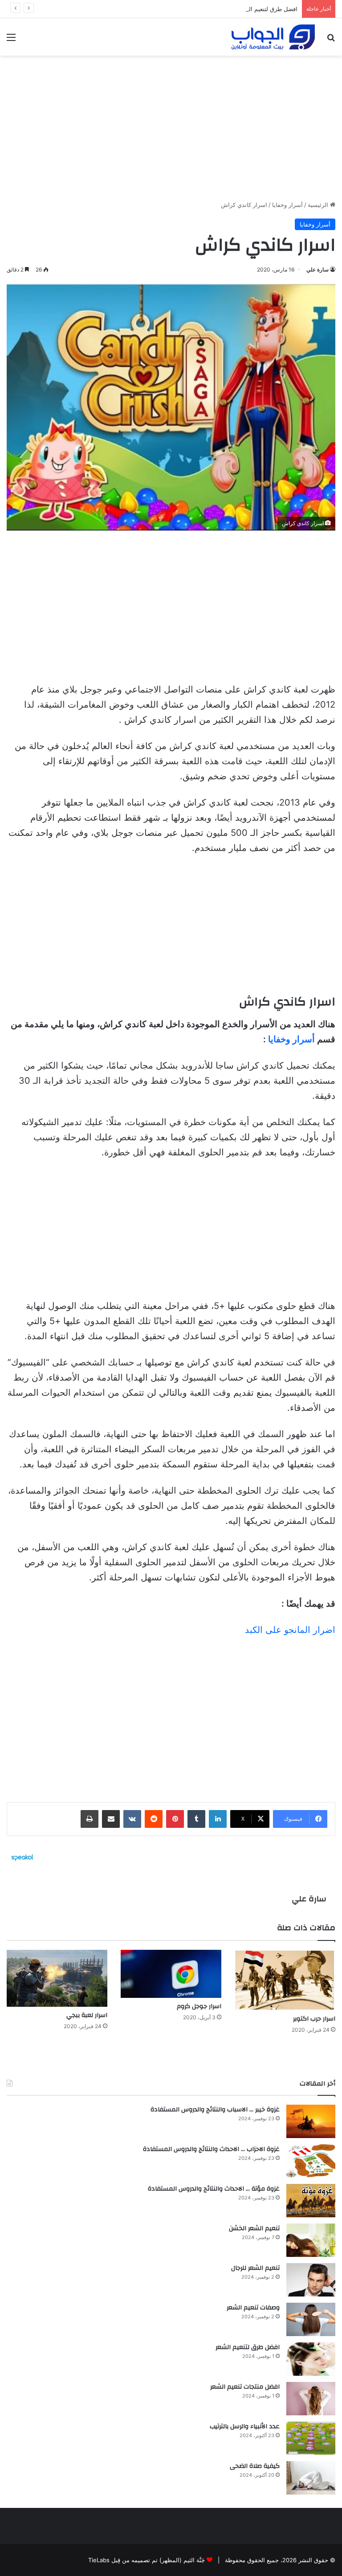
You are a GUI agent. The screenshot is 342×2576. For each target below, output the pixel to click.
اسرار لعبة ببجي (87, 2015)
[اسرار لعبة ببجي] (57, 1978)
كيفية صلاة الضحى (255, 2466)
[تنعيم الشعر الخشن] (311, 2240)
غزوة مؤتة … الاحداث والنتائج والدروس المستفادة (214, 2189)
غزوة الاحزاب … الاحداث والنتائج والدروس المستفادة (211, 2149)
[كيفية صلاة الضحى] (311, 2478)
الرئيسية (319, 205)
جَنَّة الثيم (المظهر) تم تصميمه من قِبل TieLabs (147, 2560)
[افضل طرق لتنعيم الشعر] (311, 2359)
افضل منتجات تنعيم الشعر (245, 2387)
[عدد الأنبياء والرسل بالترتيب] (311, 2438)
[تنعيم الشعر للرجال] (311, 2280)
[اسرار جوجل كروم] (171, 1974)
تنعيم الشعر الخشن (254, 2228)
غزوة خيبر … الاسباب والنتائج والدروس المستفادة (215, 2110)
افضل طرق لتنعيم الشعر (268, 9)
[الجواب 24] (273, 37)
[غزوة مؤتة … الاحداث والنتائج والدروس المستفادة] (311, 2201)
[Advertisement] (171, 125)
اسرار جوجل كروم (199, 2006)
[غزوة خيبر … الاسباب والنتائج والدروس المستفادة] (311, 2121)
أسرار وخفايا (287, 205)
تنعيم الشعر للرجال (255, 2268)
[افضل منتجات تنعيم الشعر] (311, 2399)
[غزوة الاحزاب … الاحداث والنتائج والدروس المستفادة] (311, 2161)
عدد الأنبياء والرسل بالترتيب (245, 2426)
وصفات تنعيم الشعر (253, 2308)
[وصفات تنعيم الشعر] (311, 2319)
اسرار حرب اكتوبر (314, 2019)
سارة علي (318, 269)
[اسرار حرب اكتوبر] (285, 1980)
